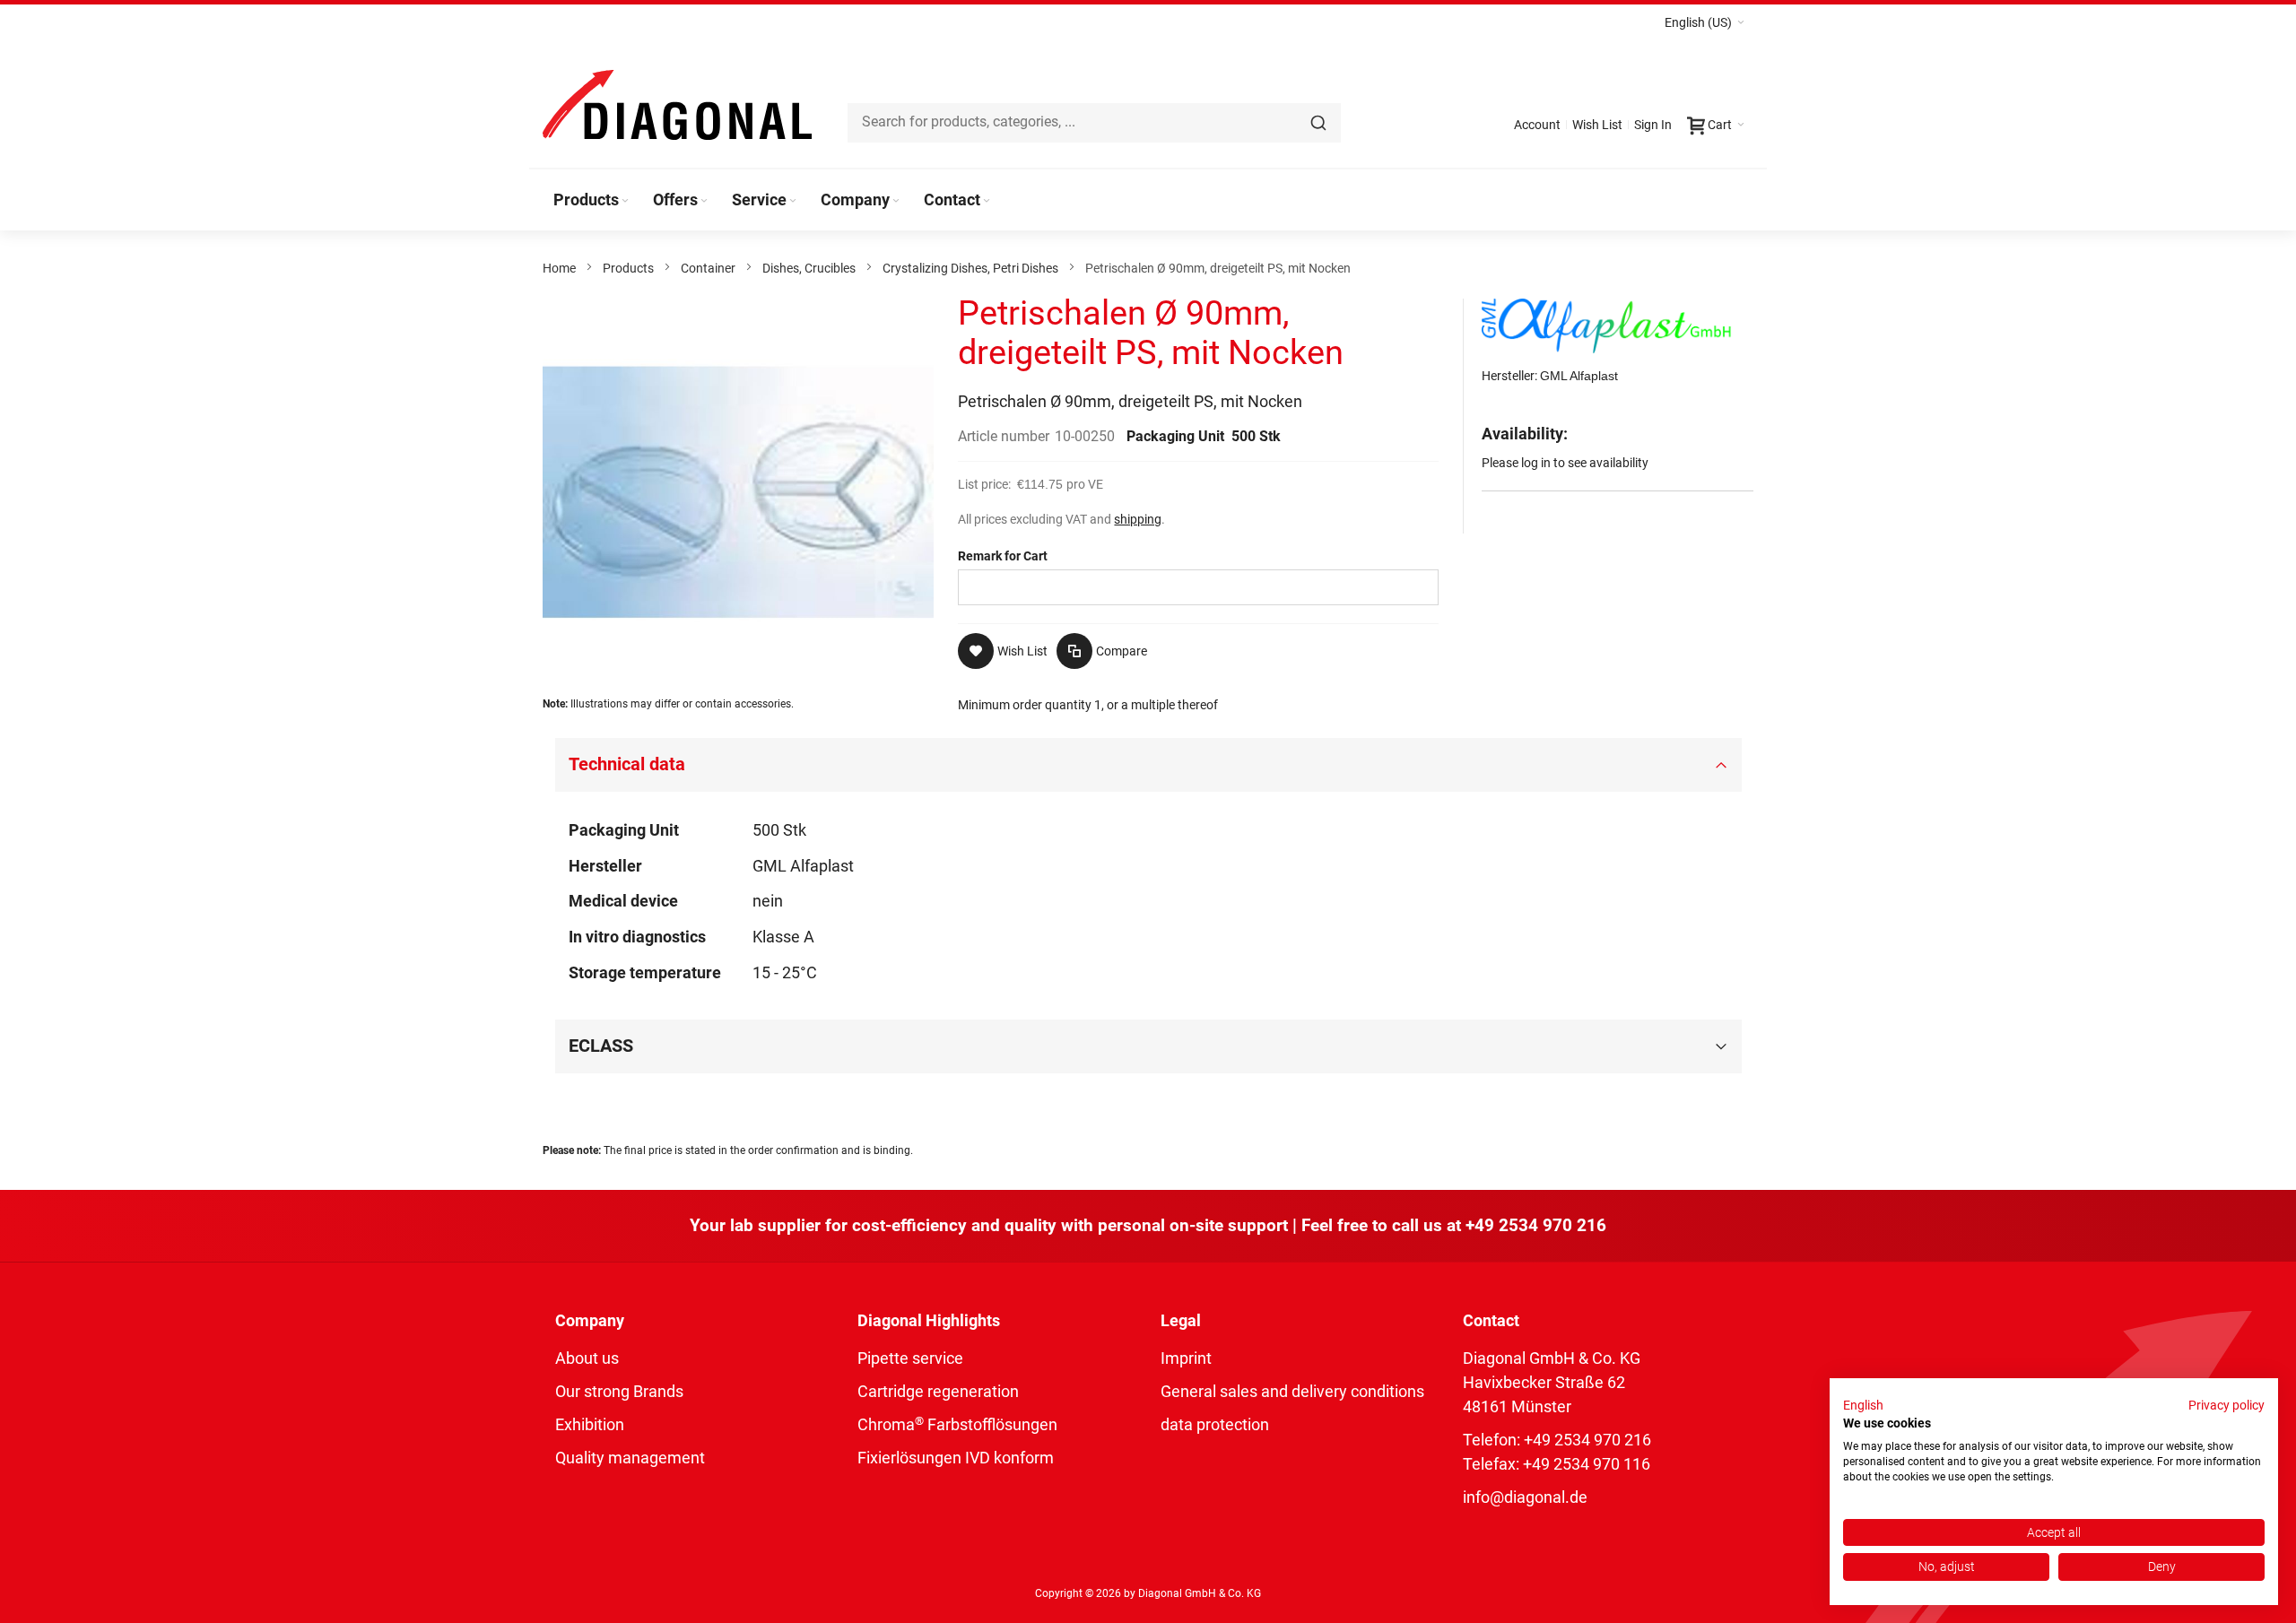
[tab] (1148, 765)
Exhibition (590, 1424)
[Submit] (1318, 123)
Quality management (630, 1458)
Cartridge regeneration (938, 1391)
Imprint (1186, 1358)
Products (628, 268)
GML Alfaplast (1579, 376)
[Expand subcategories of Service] (793, 201)
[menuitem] (592, 200)
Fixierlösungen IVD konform (956, 1458)
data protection (1215, 1424)
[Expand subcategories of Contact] (987, 201)
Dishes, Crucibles (809, 268)
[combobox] (1094, 123)
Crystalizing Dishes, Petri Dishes (970, 268)
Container (708, 268)
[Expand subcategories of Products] (625, 201)
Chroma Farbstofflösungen (957, 1424)
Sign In (1653, 125)
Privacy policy (2226, 1405)
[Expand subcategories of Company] (896, 201)
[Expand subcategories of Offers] (704, 201)
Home (559, 268)
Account (1537, 125)
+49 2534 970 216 (1536, 1225)
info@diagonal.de (1525, 1497)
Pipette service (910, 1358)
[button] (1705, 22)
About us (587, 1358)
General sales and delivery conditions (1292, 1391)
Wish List (1597, 125)
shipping (1138, 519)
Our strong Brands (619, 1391)
